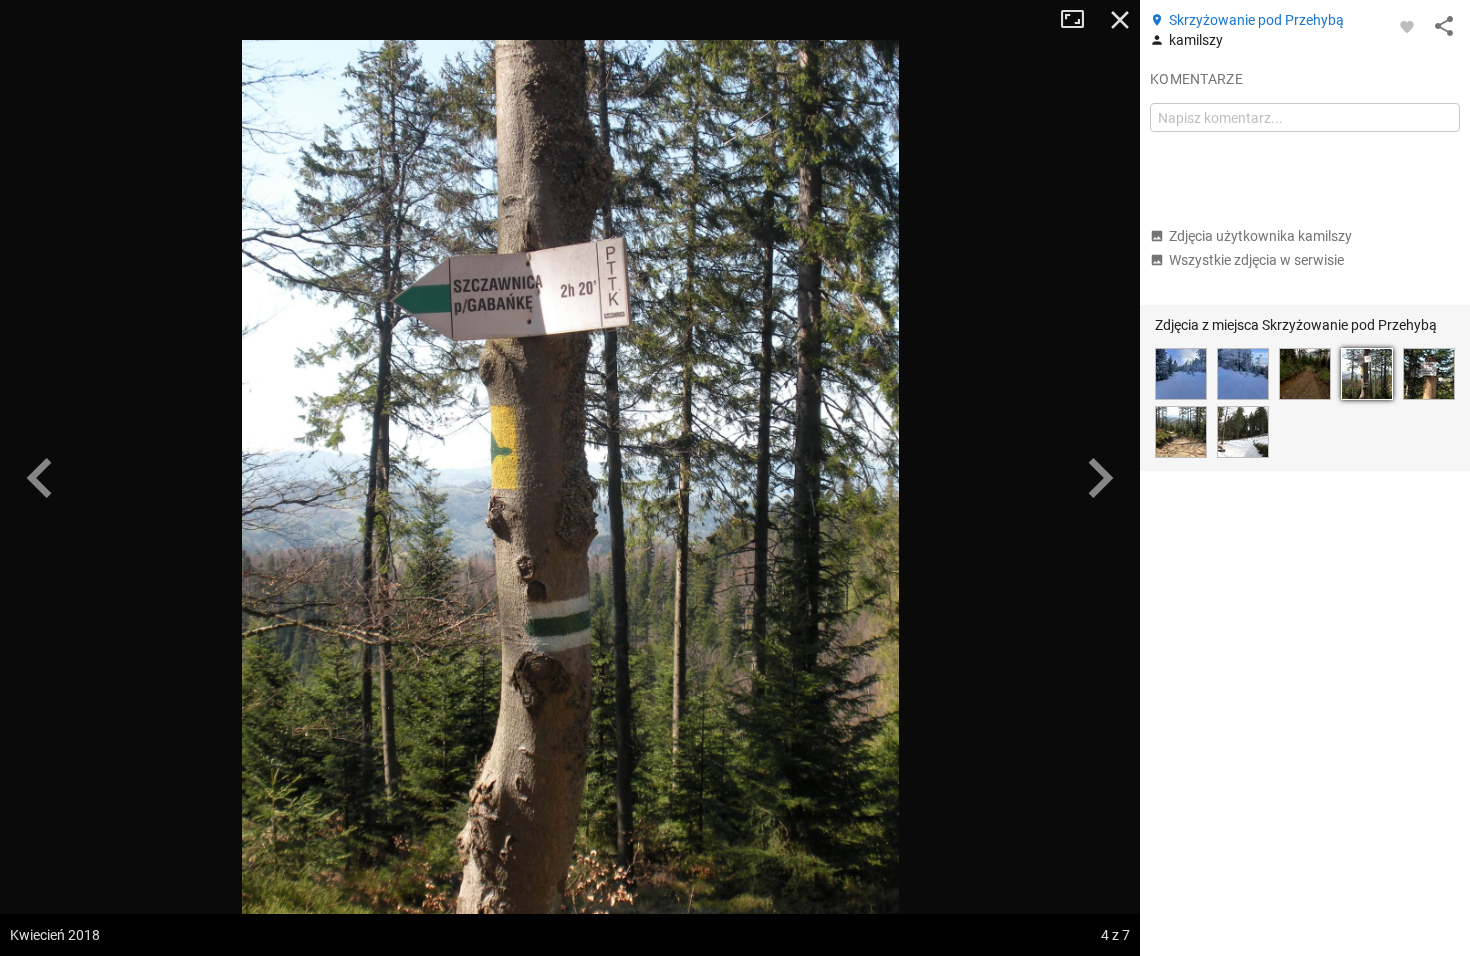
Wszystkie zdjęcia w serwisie (1256, 260)
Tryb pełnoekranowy (1080, 20)
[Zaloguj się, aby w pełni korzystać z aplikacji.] (1407, 26)
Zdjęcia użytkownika (1260, 236)
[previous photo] (40, 478)
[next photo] (1100, 478)
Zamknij (1120, 20)
